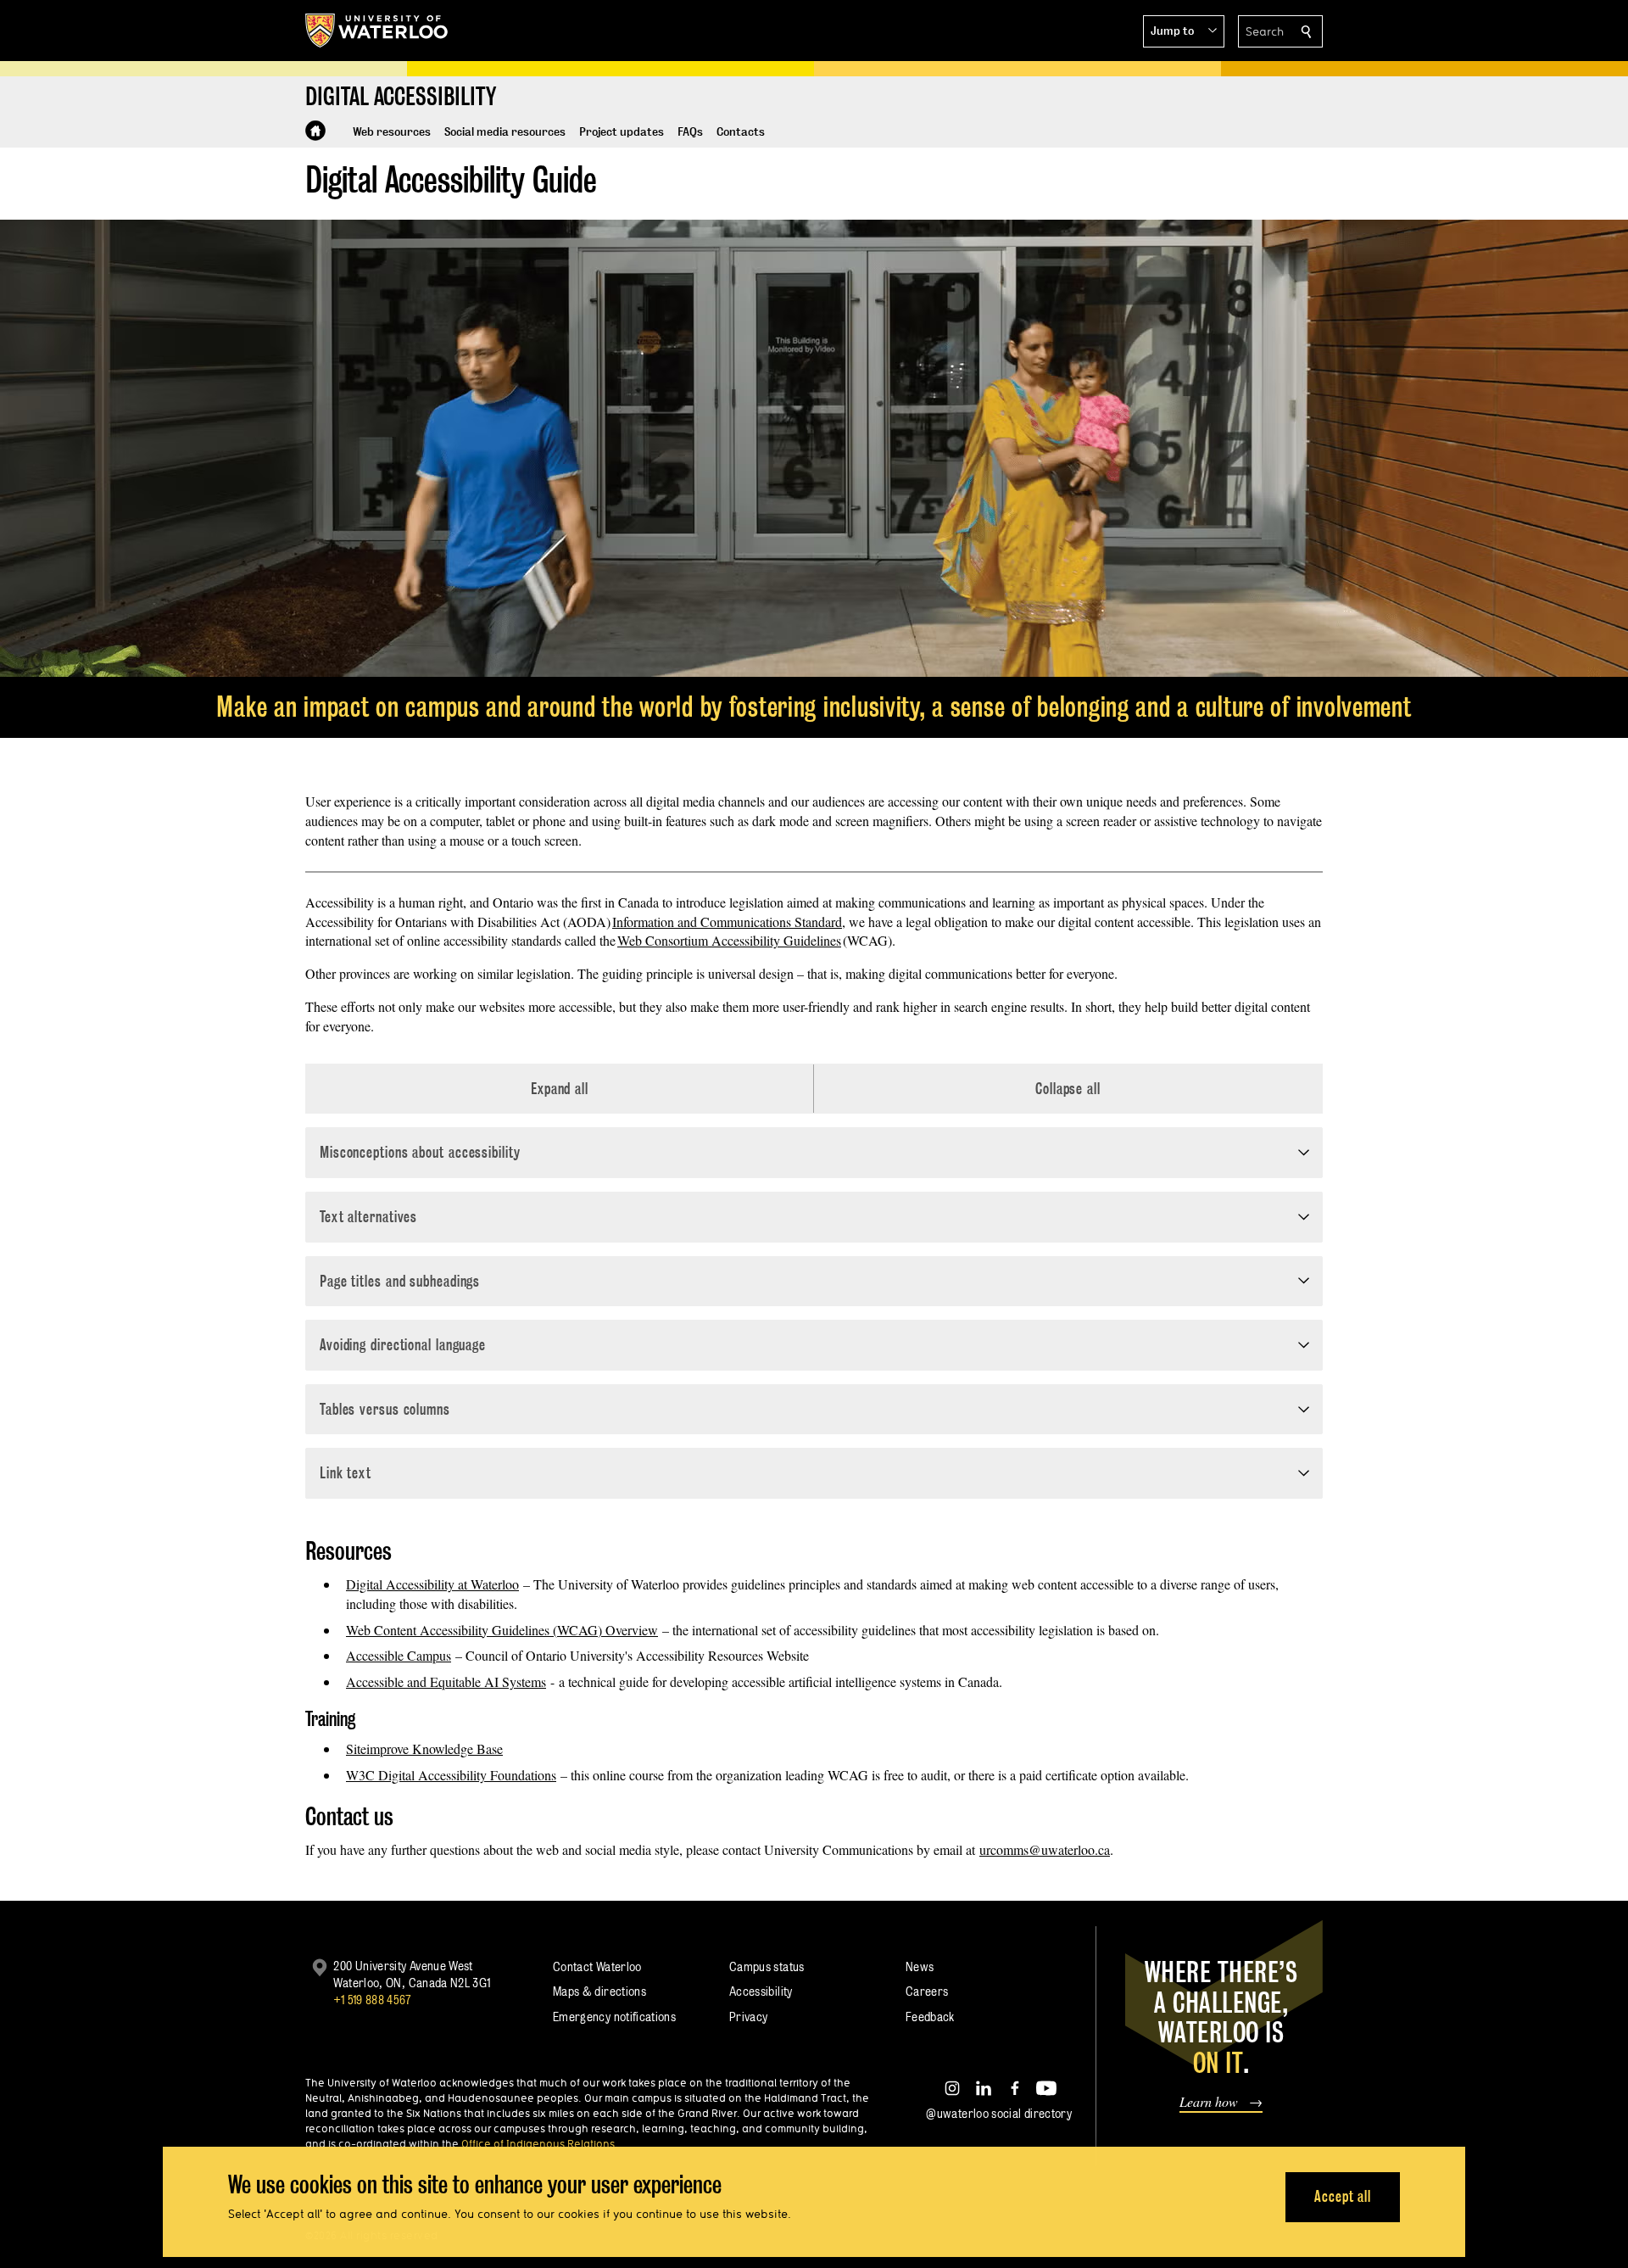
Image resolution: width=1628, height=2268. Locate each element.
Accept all (1343, 2196)
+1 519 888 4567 (372, 2000)
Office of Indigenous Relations (538, 2143)
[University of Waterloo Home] (377, 31)
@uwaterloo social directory (999, 2113)
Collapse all (1068, 1089)
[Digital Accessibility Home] (315, 131)
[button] (1184, 31)
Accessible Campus (399, 1655)
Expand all (560, 1089)
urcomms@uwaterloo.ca (1045, 1849)
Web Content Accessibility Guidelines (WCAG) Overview (502, 1630)
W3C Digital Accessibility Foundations (451, 1775)
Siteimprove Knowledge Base (424, 1748)
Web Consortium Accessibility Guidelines (729, 940)
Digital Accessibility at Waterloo (432, 1584)
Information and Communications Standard (727, 922)
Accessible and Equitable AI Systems (446, 1681)
